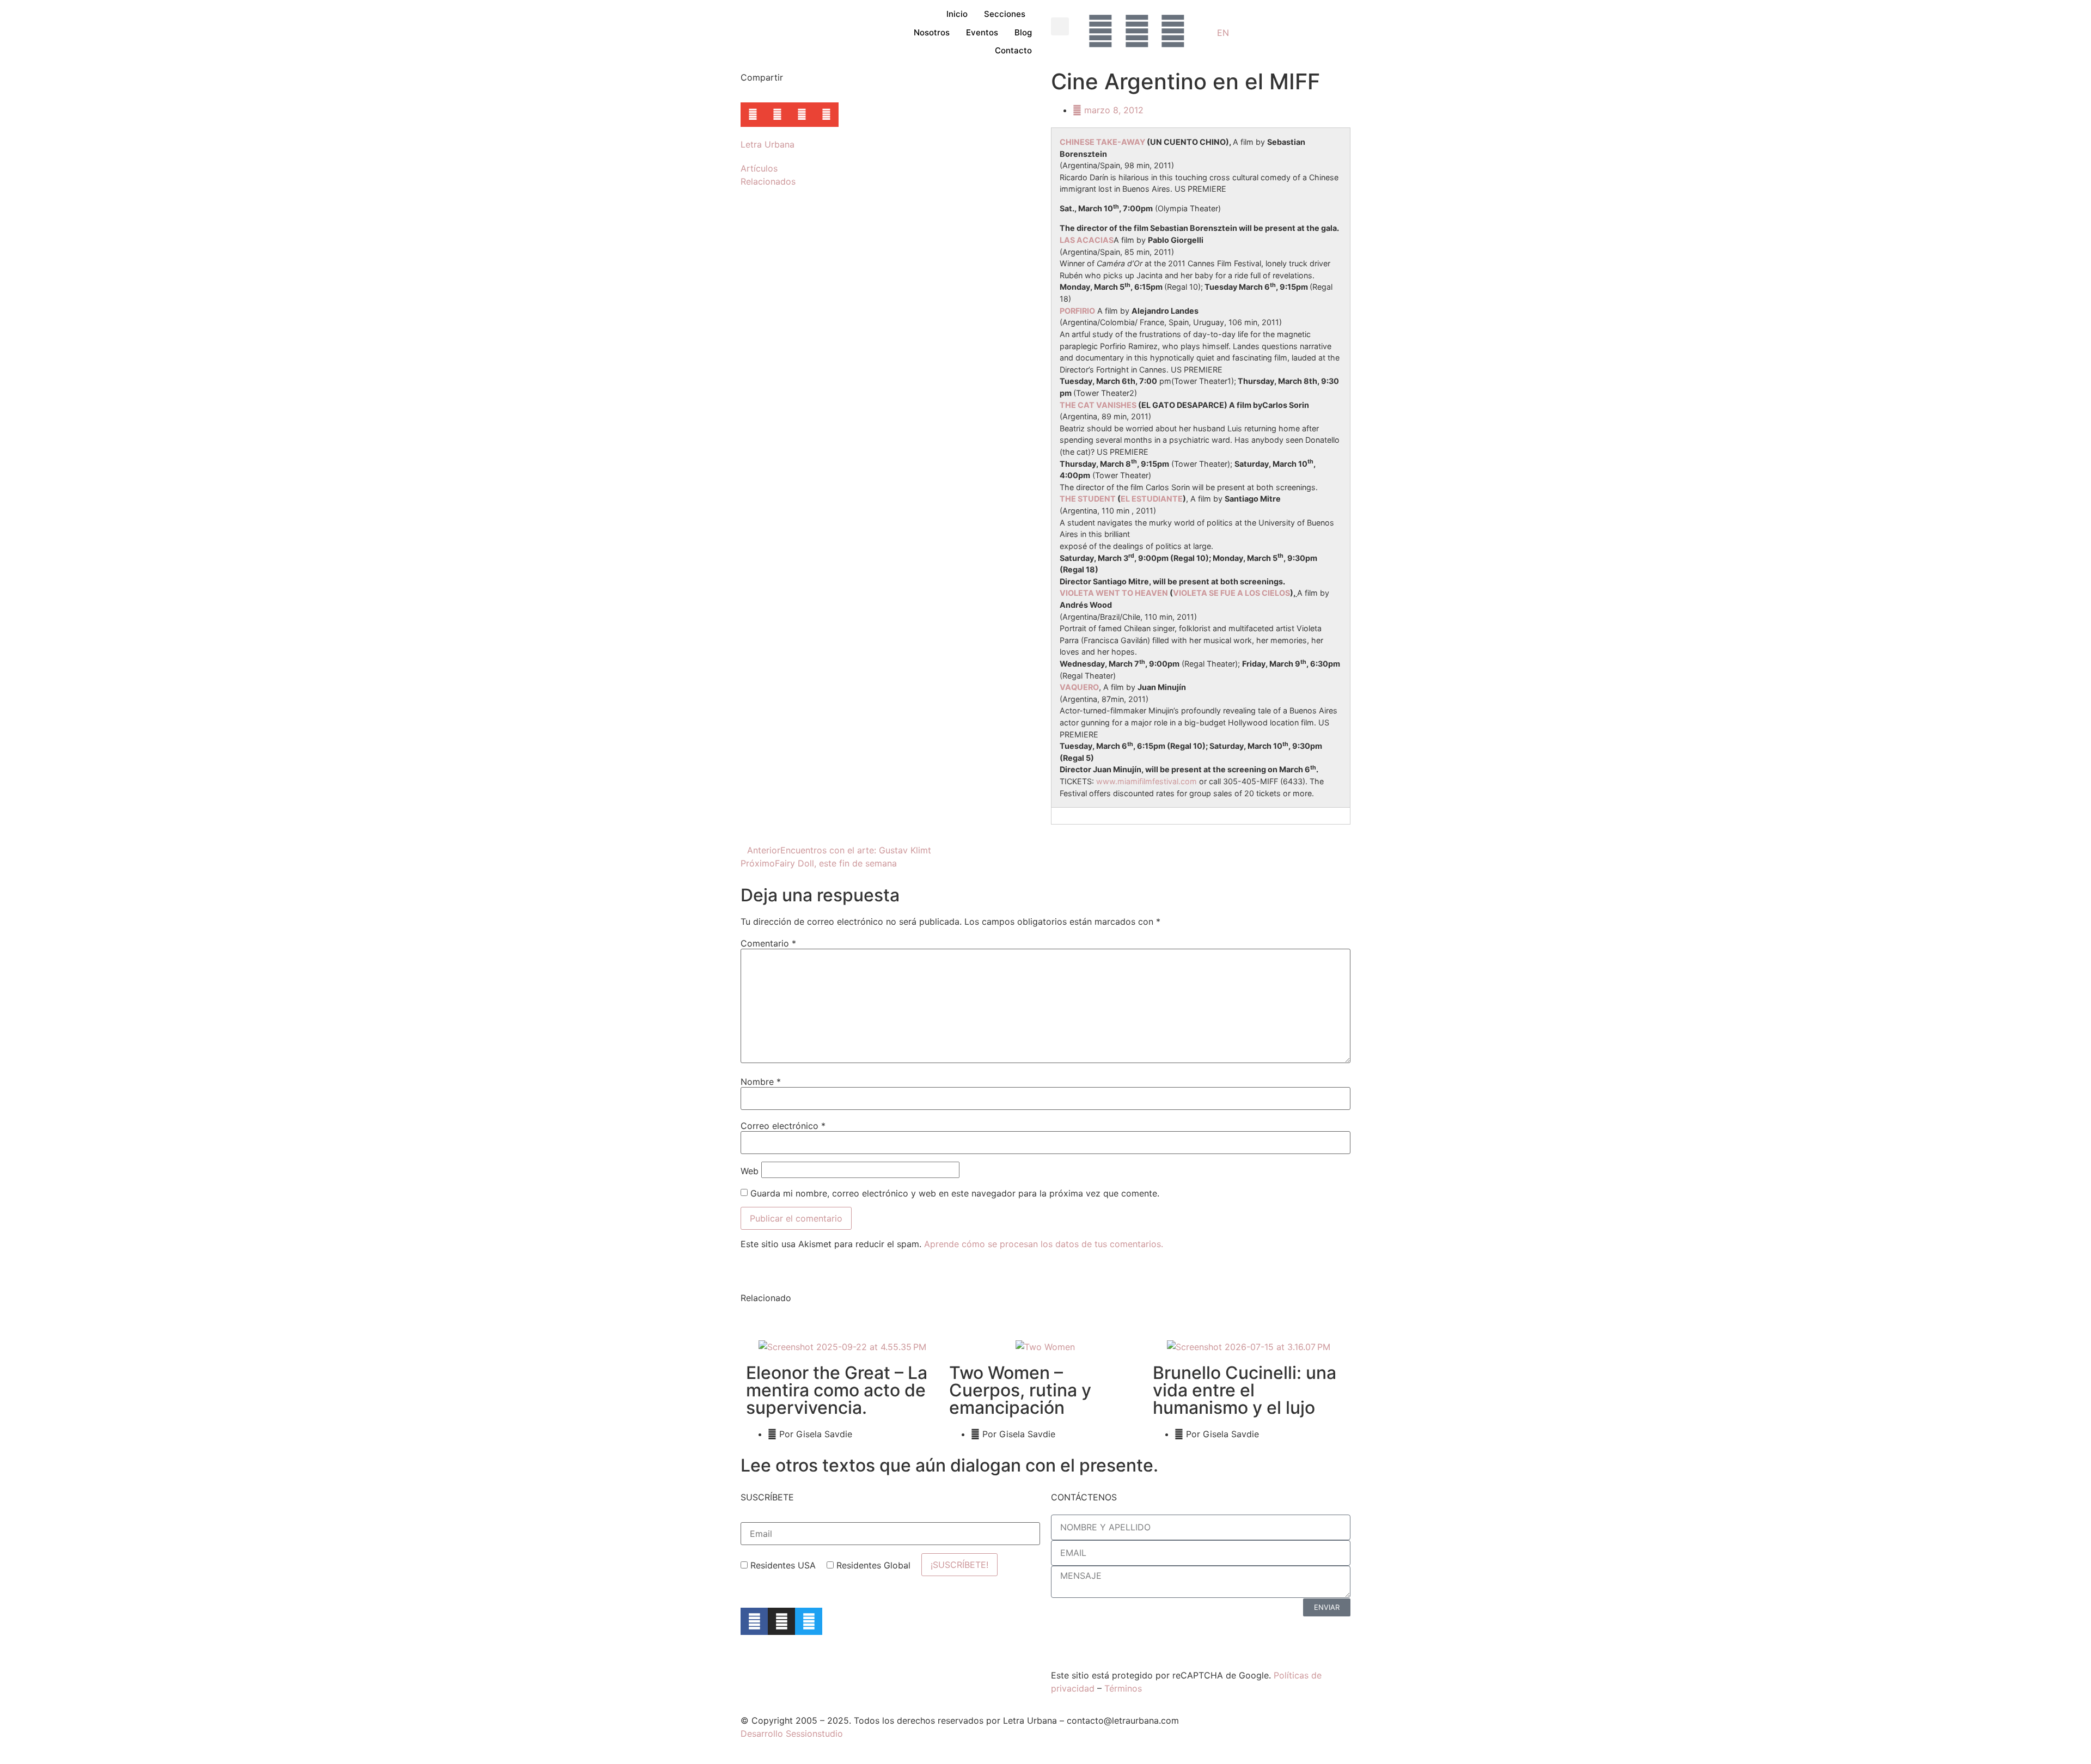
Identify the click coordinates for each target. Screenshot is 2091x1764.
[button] (1060, 26)
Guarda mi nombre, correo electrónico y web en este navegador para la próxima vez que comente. (955, 1193)
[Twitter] (809, 1621)
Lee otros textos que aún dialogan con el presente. (949, 1465)
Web (750, 1171)
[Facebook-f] (754, 1621)
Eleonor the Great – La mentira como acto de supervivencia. (837, 1390)
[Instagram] (781, 1621)
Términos (1123, 1688)
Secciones (1005, 14)
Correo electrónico (783, 1126)
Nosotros (932, 32)
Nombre (761, 1082)
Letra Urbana (768, 144)
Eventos (982, 32)
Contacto (1013, 50)
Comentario (768, 943)
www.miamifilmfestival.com (1147, 781)
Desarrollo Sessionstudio (792, 1734)
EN (1223, 33)
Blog (1023, 32)
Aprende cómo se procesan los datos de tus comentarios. (1044, 1244)
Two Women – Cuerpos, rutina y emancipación (1020, 1390)
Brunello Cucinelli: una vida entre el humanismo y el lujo (1245, 1390)
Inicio (957, 14)
